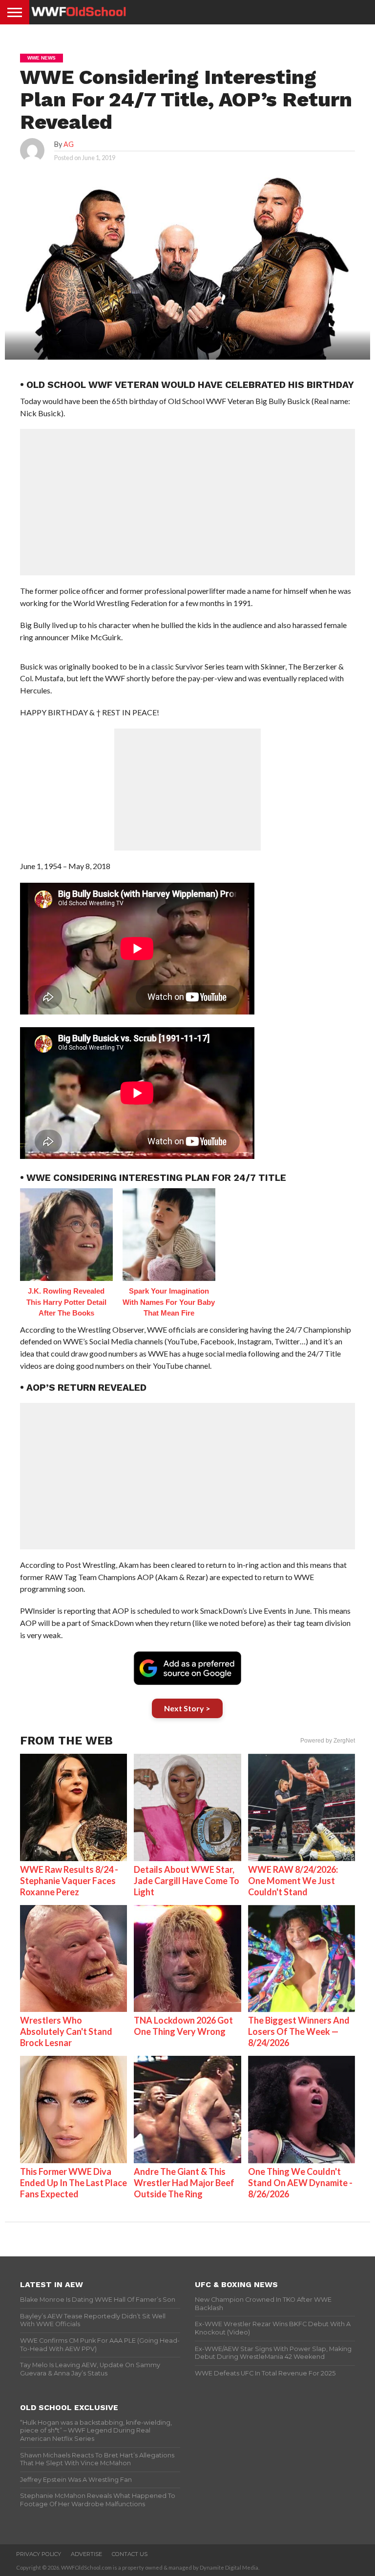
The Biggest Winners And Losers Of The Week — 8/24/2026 (299, 2031)
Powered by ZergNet (328, 1741)
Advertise (86, 2554)
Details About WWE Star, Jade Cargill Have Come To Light (187, 1881)
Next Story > (187, 1708)
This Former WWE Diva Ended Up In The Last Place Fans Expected (73, 2183)
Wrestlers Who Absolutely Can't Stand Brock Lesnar (66, 2031)
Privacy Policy (39, 2554)
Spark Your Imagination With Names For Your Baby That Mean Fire (169, 1302)
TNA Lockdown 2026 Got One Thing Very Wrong (183, 2026)
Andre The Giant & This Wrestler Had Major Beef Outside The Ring (184, 2183)
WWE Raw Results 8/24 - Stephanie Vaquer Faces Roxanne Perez (69, 1881)
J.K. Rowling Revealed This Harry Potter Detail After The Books (66, 1302)
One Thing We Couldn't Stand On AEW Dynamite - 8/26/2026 (300, 2183)
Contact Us (130, 2554)
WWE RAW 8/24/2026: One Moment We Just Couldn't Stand (293, 1881)
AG (69, 144)
